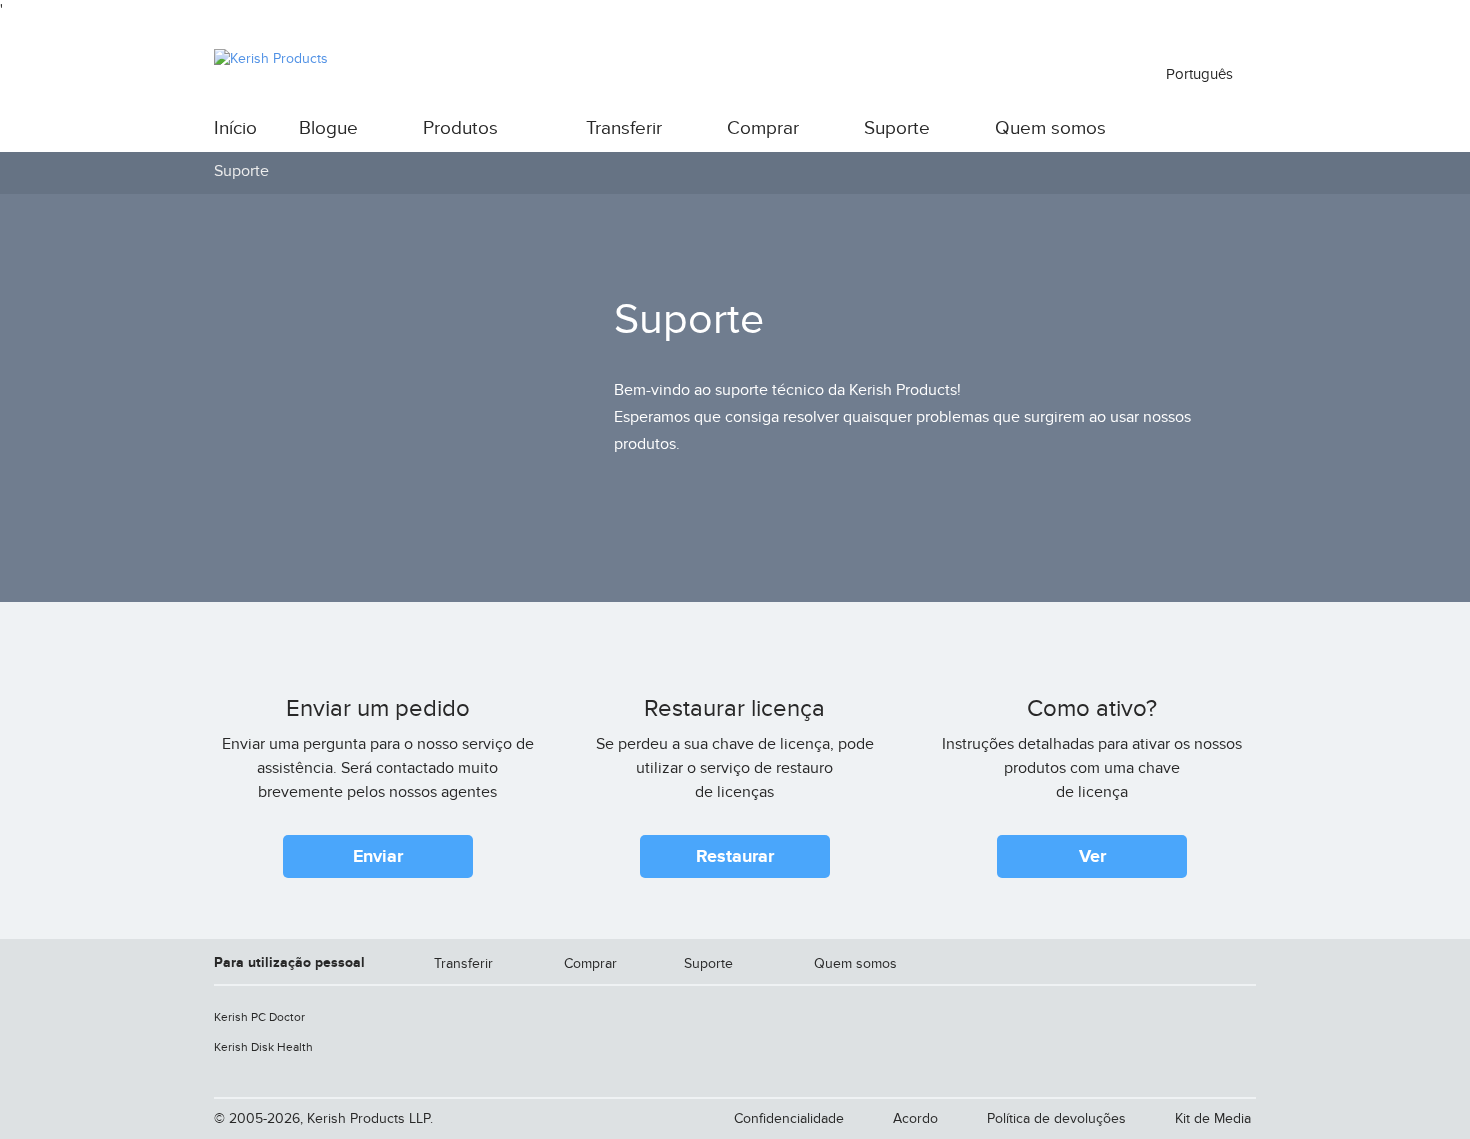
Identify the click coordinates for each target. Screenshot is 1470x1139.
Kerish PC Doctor (259, 1017)
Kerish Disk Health (263, 1047)
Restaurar (735, 857)
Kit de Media (1213, 1118)
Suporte (897, 128)
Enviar (378, 857)
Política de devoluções (1056, 1118)
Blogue (328, 128)
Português (1201, 74)
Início (235, 128)
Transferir (624, 128)
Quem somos (1050, 128)
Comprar (763, 128)
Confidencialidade (789, 1118)
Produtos (460, 128)
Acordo (915, 1118)
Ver (1092, 857)
